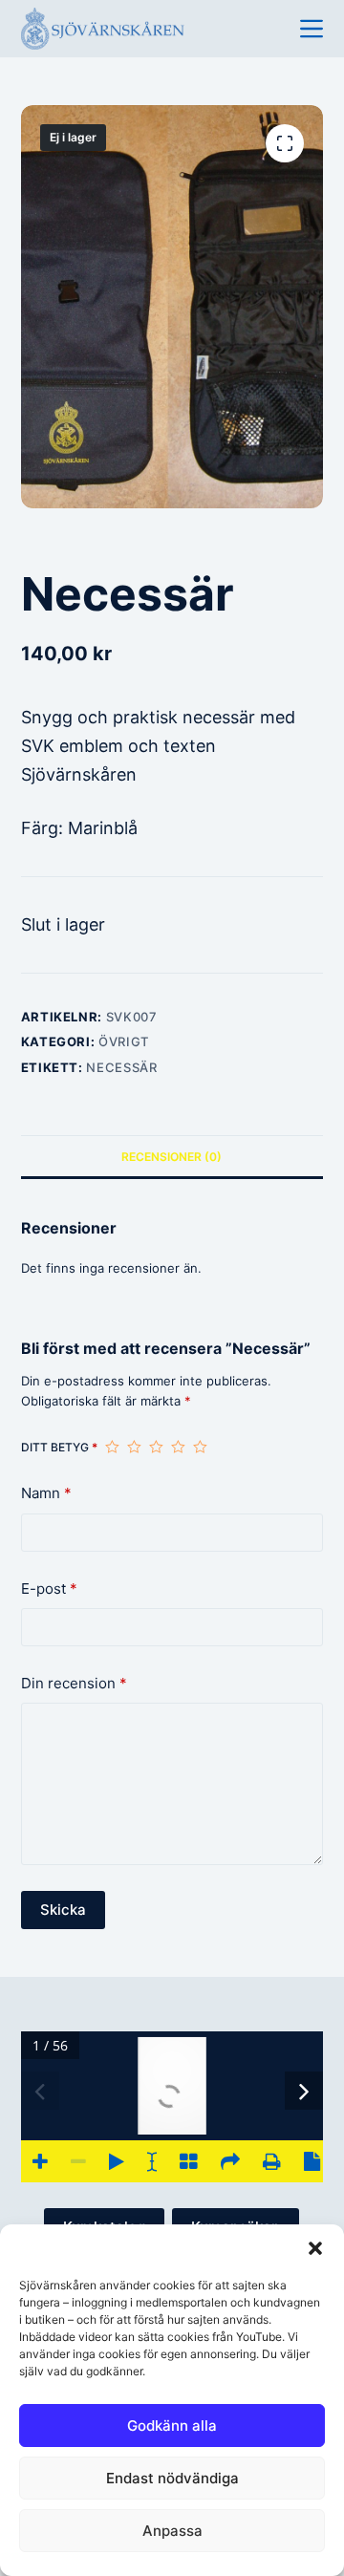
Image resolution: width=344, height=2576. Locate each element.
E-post (49, 1589)
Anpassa (172, 2531)
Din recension (74, 1683)
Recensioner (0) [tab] (172, 1157)
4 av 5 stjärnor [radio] (178, 1447)
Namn (46, 1493)
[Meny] (312, 29)
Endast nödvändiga (172, 2478)
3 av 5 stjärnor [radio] (156, 1447)
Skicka (63, 1910)
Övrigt (124, 1041)
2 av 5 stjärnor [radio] (134, 1447)
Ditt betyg (59, 1447)
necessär (121, 1067)
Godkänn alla (172, 2426)
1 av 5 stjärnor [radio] (112, 1447)
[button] (315, 2248)
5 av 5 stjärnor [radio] (200, 1447)
